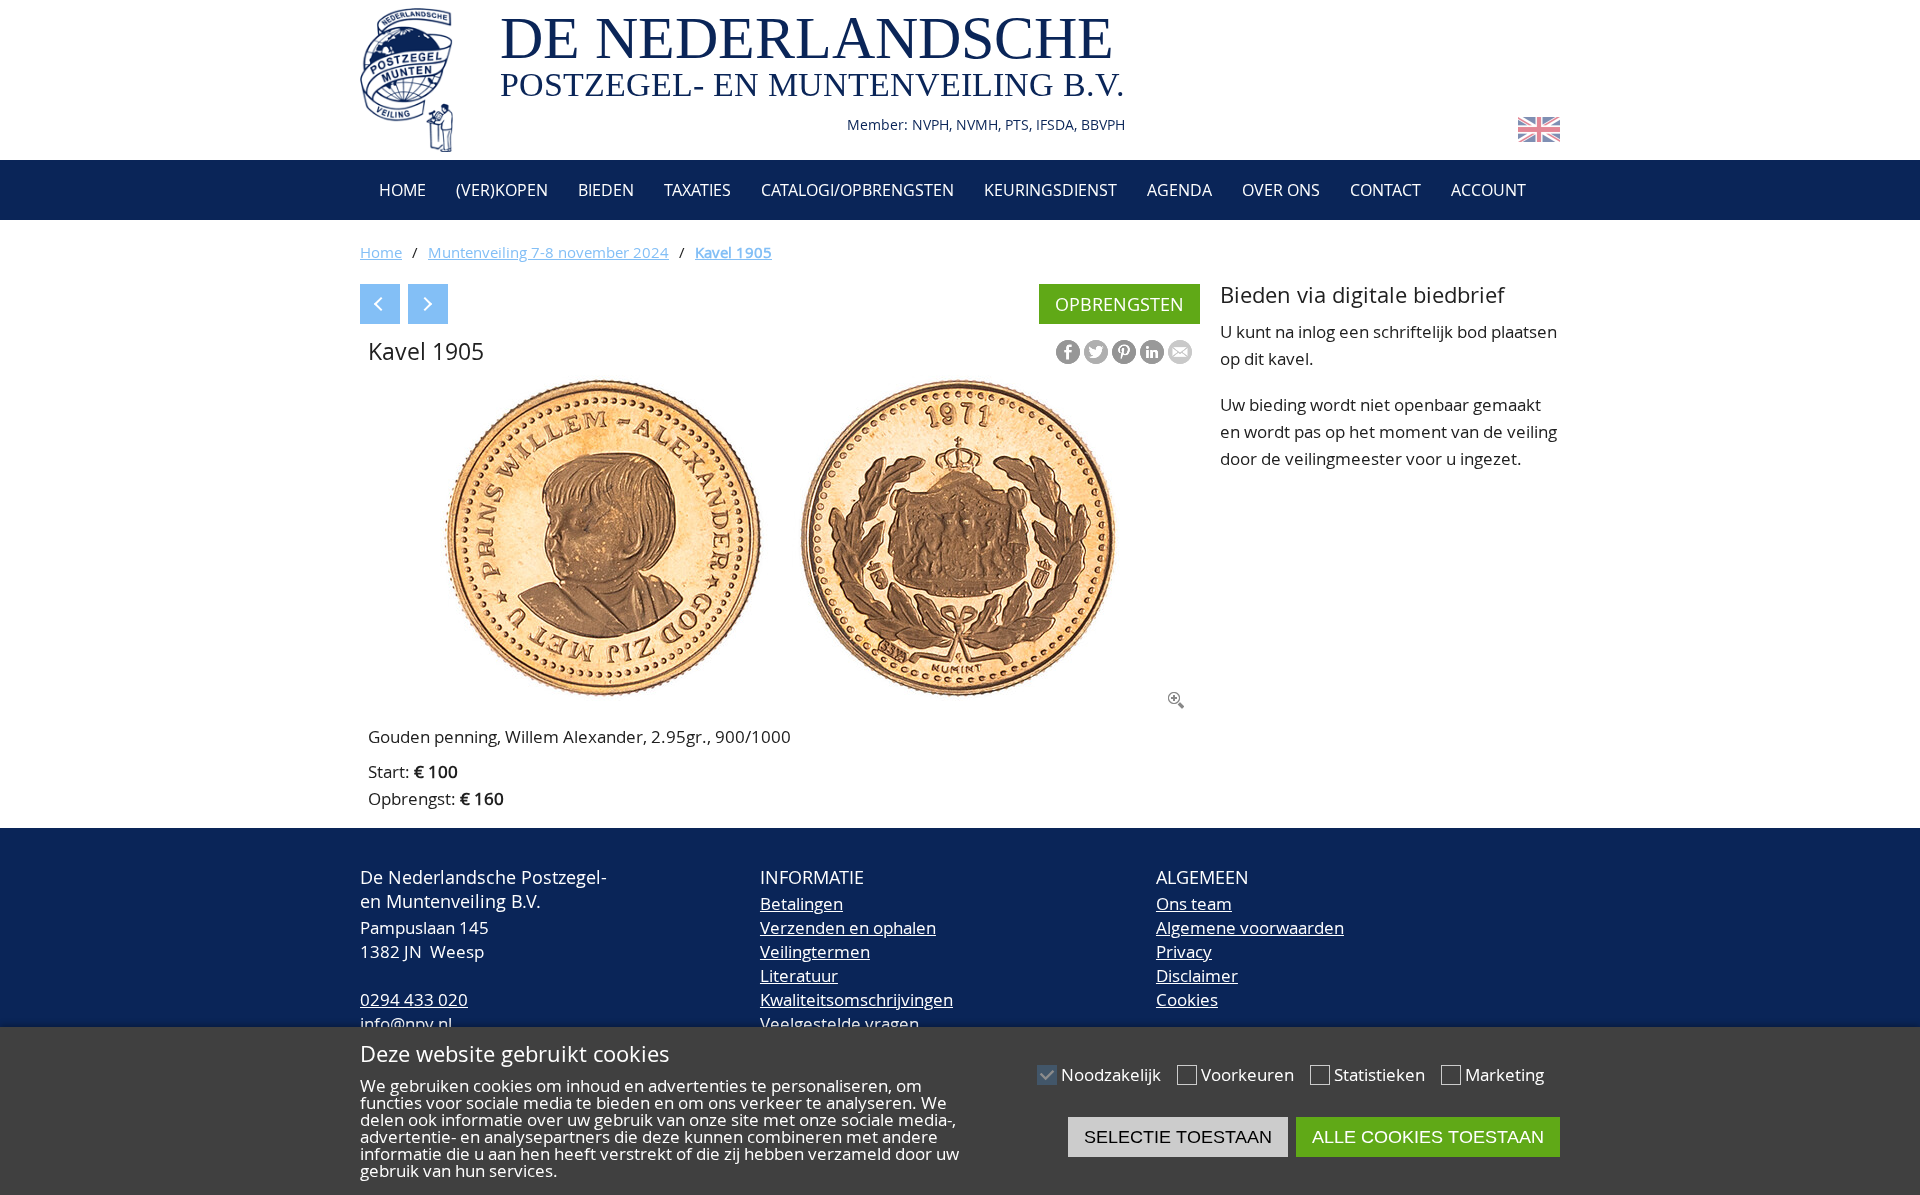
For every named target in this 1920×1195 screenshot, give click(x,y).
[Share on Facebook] (1068, 352)
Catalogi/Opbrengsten (857, 190)
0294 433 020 (414, 999)
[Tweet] (1096, 352)
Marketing (1504, 1074)
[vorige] (380, 304)
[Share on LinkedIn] (1152, 352)
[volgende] (428, 304)
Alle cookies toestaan (1428, 1137)
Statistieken (1379, 1074)
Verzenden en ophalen (848, 927)
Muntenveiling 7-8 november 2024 (548, 252)
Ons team (1194, 903)
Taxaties (697, 190)
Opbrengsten (1119, 304)
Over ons (1281, 190)
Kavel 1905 (733, 252)
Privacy (1184, 951)
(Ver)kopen (502, 190)
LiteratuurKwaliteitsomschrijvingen (856, 987)
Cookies (1187, 999)
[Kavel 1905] (780, 694)
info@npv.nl (406, 1023)
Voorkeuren (1247, 1074)
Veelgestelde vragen (839, 1023)
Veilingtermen (815, 951)
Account (1488, 190)
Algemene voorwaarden (1250, 927)
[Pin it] (1124, 352)
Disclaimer (1197, 975)
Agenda (1179, 190)
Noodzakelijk (1111, 1074)
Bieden (606, 190)
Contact (1385, 190)
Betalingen (801, 903)
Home (400, 190)
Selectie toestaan (1178, 1137)
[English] (1539, 135)
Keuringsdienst (1050, 190)
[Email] (1180, 352)
